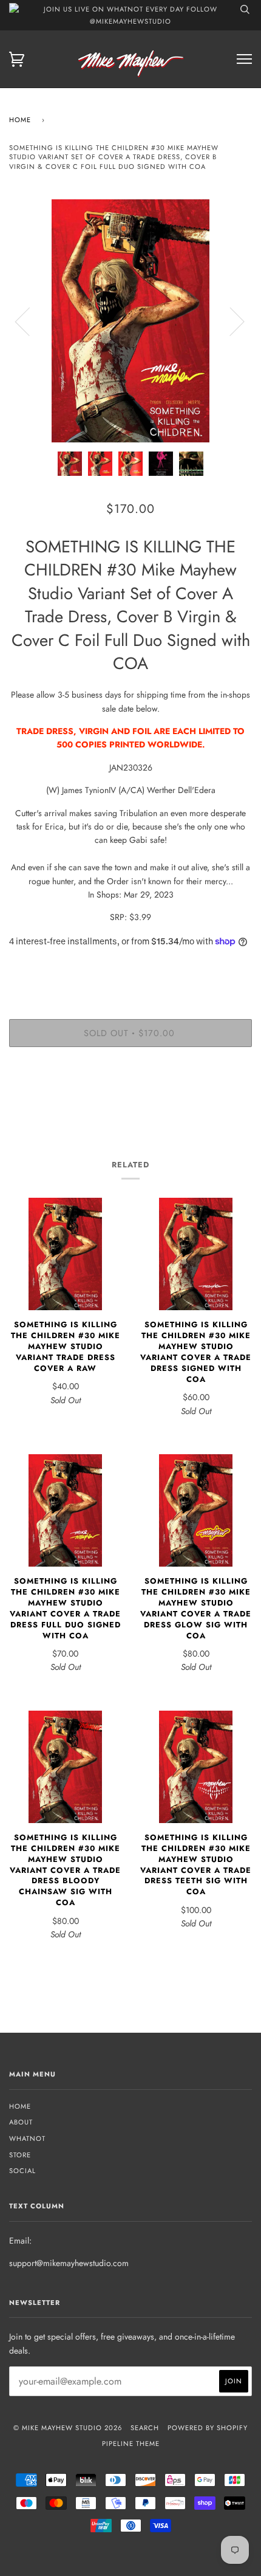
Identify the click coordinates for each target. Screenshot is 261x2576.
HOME (20, 2106)
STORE (20, 2155)
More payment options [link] (130, 1098)
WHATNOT (27, 2138)
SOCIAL (22, 2171)
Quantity (131, 968)
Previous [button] (30, 321)
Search (145, 2428)
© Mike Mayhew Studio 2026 (68, 2428)
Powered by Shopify (208, 2428)
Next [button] (230, 321)
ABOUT (21, 2122)
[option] (130, 321)
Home (20, 120)
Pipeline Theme (131, 2444)
